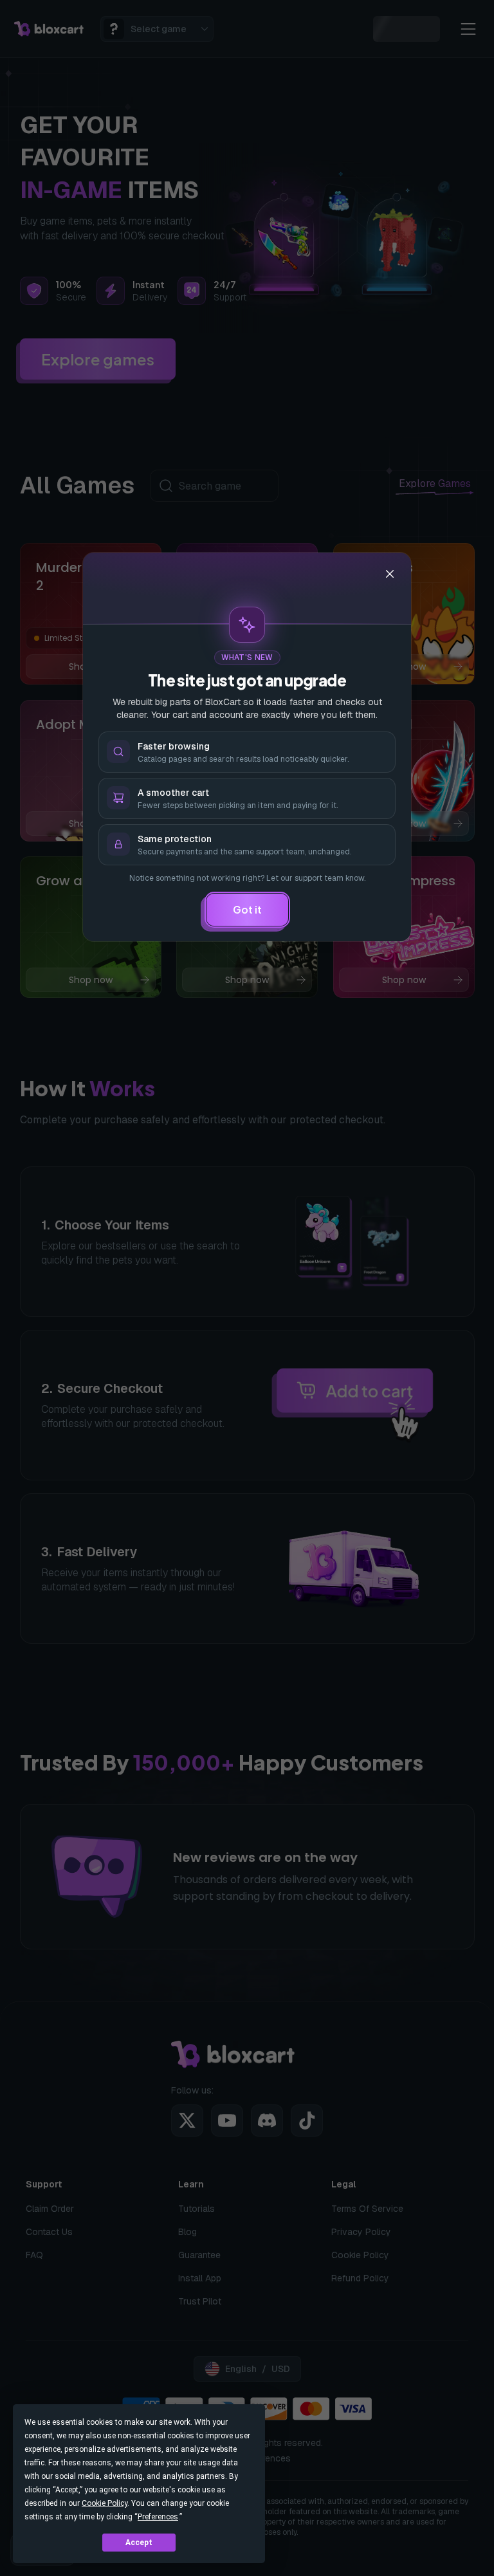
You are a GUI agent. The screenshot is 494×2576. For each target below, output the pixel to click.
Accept (139, 2543)
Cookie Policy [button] (105, 2503)
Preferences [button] (158, 2517)
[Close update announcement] (390, 574)
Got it (247, 909)
